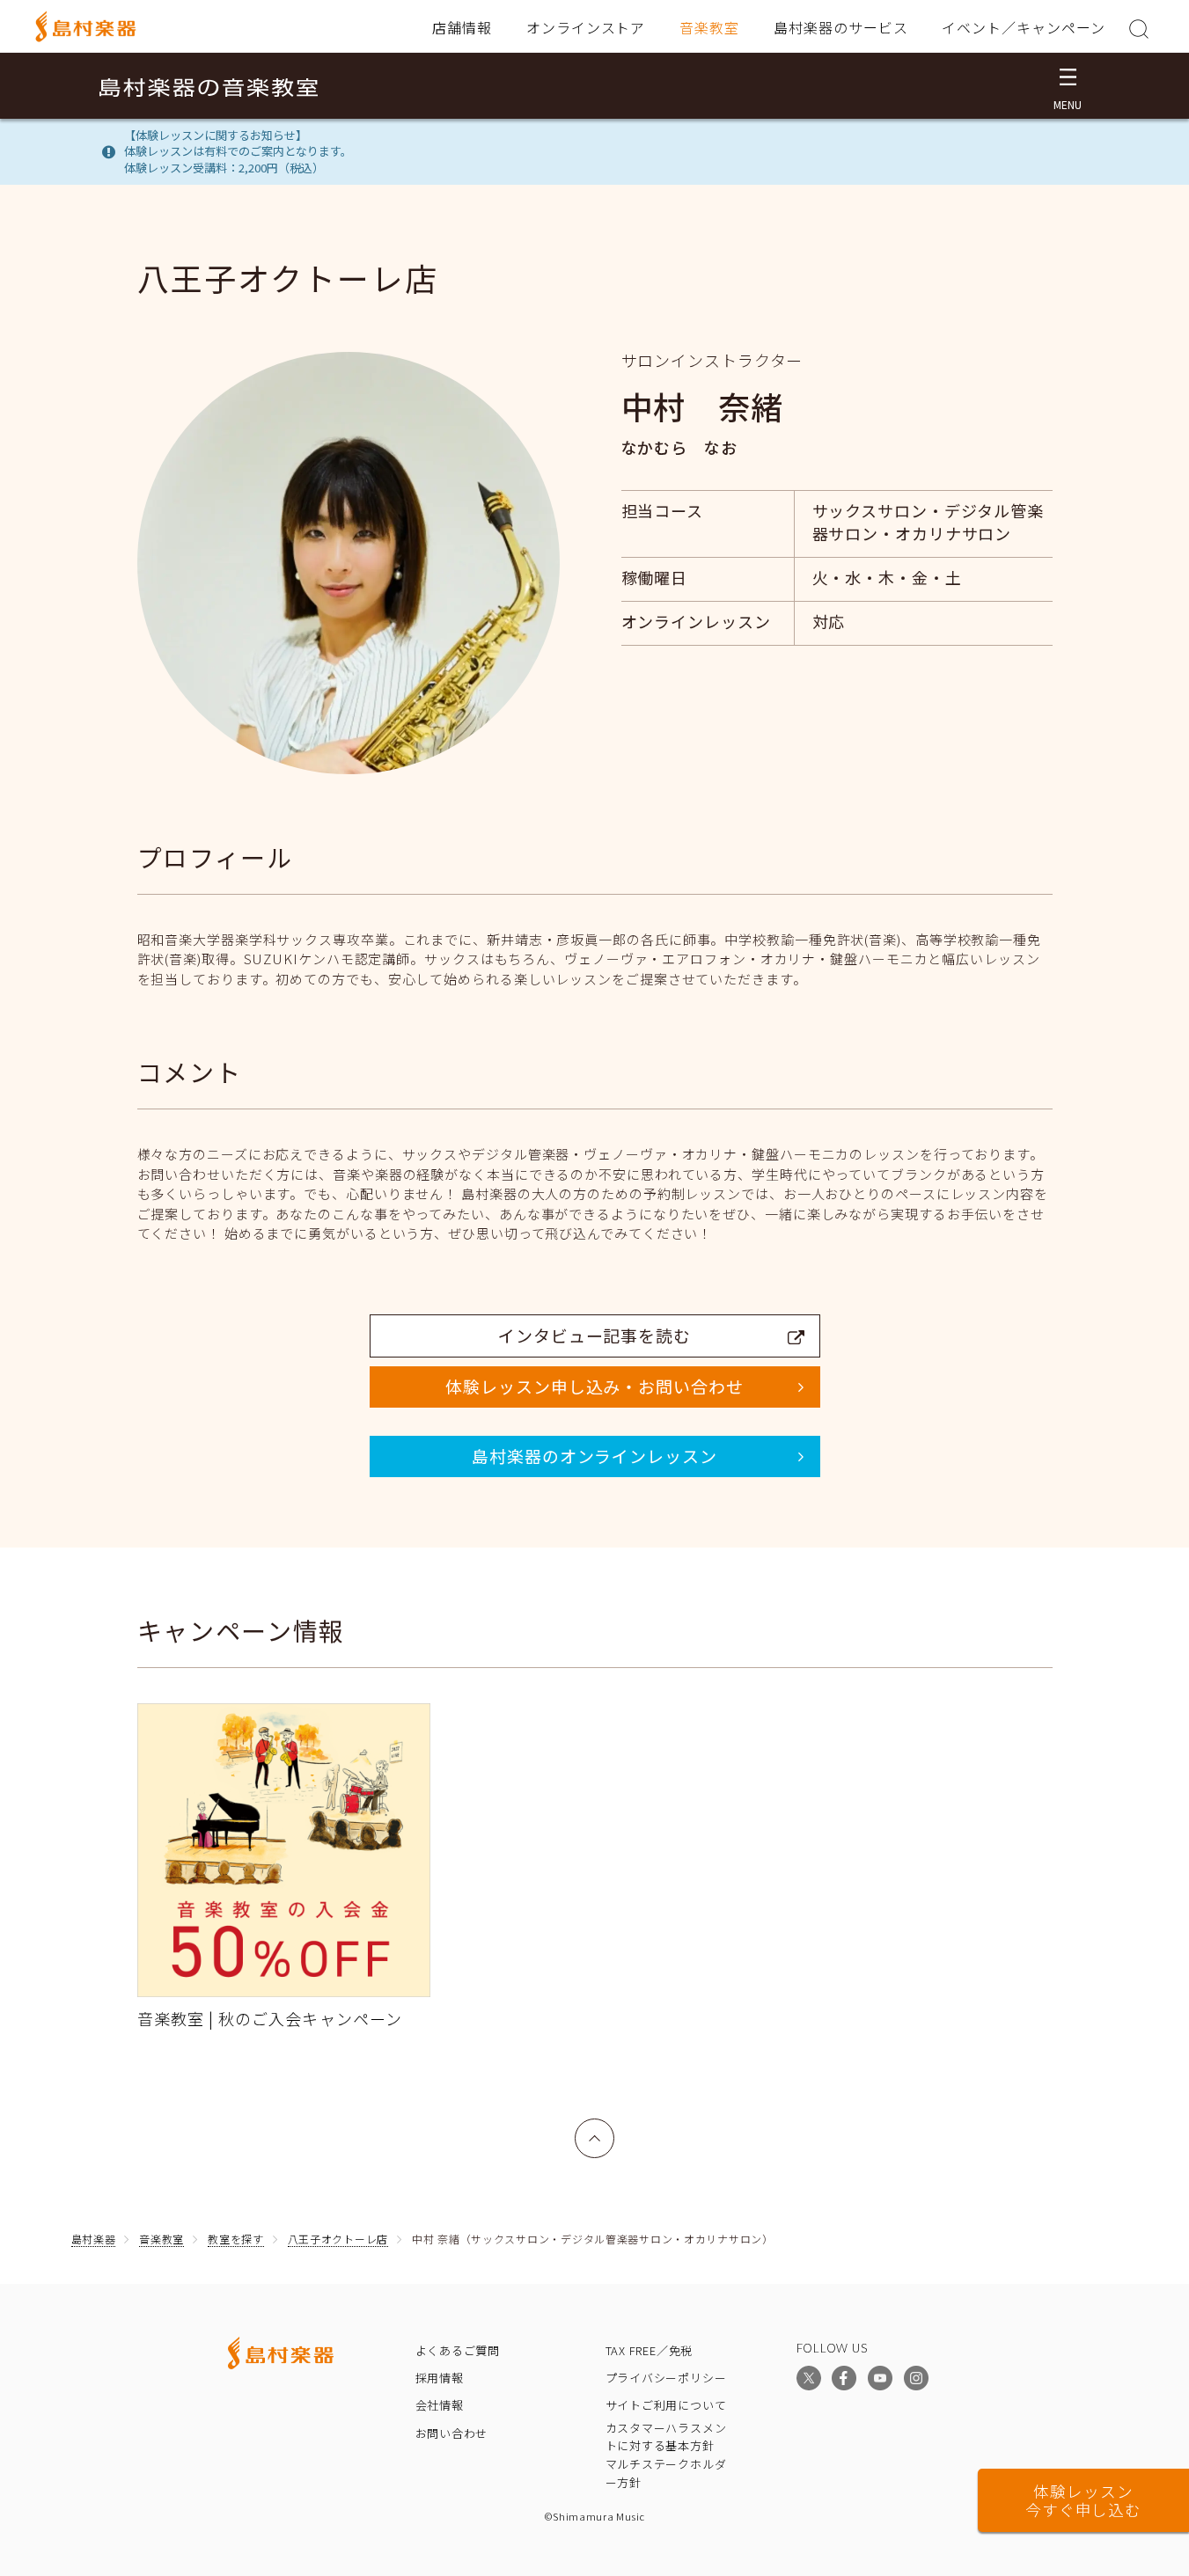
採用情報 (440, 2378)
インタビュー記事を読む (594, 1335)
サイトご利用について (666, 2405)
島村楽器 (94, 2239)
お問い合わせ (452, 2433)
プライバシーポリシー (666, 2378)
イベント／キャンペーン (1024, 27)
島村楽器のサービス (841, 27)
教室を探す (236, 2239)
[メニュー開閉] (1068, 86)
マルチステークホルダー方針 (666, 2473)
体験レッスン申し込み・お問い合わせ (594, 1386)
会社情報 (440, 2405)
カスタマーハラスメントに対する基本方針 (666, 2437)
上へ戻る (595, 2129)
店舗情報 (462, 27)
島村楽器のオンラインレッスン (594, 1456)
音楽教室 (709, 27)
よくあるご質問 (458, 2350)
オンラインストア (586, 27)
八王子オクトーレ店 (338, 2239)
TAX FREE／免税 (650, 2350)
